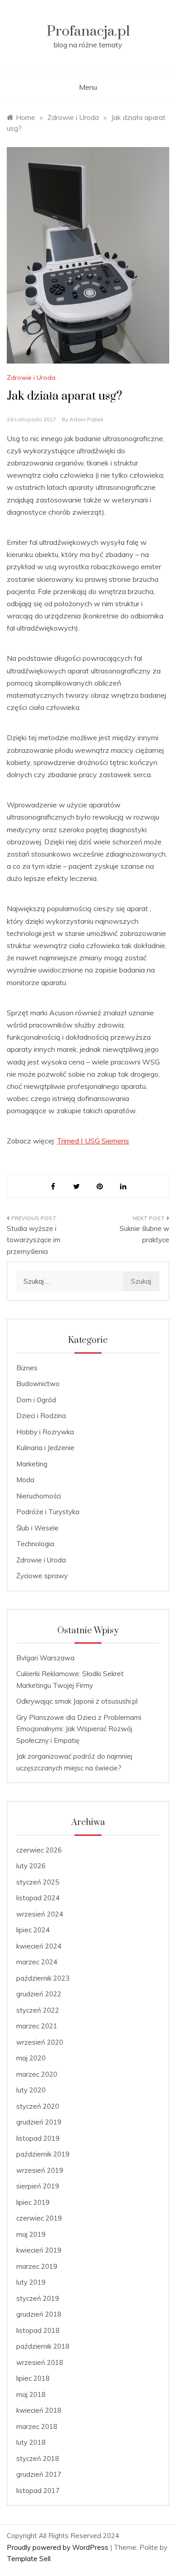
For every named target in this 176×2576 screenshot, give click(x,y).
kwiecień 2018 (39, 2410)
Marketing (32, 1464)
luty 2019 (31, 2282)
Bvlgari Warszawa (45, 1658)
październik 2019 (43, 2154)
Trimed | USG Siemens (93, 1141)
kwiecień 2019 (39, 2250)
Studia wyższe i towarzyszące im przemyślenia (34, 1240)
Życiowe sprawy (42, 1576)
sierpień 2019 (38, 2186)
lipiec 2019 (33, 2202)
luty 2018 (31, 2442)
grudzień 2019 (39, 2122)
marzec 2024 (37, 1962)
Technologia (35, 1544)
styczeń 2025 (38, 1882)
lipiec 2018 (33, 2378)
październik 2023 (43, 1978)
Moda (25, 1480)
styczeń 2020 (38, 2106)
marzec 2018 (37, 2426)
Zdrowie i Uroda (31, 378)
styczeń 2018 (38, 2458)
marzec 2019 (37, 2266)
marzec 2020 (37, 2074)
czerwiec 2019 (39, 2218)
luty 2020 (31, 2090)
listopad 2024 (38, 1898)
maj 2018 (31, 2394)
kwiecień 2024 (39, 1946)
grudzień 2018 (39, 2314)
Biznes (27, 1368)
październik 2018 (43, 2346)
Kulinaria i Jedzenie (45, 1448)
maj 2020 (31, 2058)
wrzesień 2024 (40, 1914)
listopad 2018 (38, 2330)
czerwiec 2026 (39, 1850)
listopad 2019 (38, 2138)
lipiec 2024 (33, 1930)
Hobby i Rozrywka (45, 1432)
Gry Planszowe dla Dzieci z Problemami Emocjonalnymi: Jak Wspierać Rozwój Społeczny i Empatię (79, 1729)
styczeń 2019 (38, 2298)
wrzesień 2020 (40, 2042)
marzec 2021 (37, 2026)
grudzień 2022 (39, 1994)
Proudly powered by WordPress (58, 2547)
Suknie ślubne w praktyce (144, 1234)
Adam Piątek (86, 419)
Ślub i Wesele (37, 1528)
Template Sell (29, 2559)
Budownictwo (38, 1384)
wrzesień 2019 (40, 2170)
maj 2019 (31, 2234)
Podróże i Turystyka (48, 1512)
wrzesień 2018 (40, 2362)
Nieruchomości (39, 1496)
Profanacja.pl (88, 31)
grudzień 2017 (39, 2474)
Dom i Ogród (36, 1400)
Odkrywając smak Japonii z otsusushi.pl (77, 1701)
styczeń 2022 (38, 2010)
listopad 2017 (38, 2491)
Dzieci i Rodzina (41, 1416)
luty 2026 (31, 1866)
